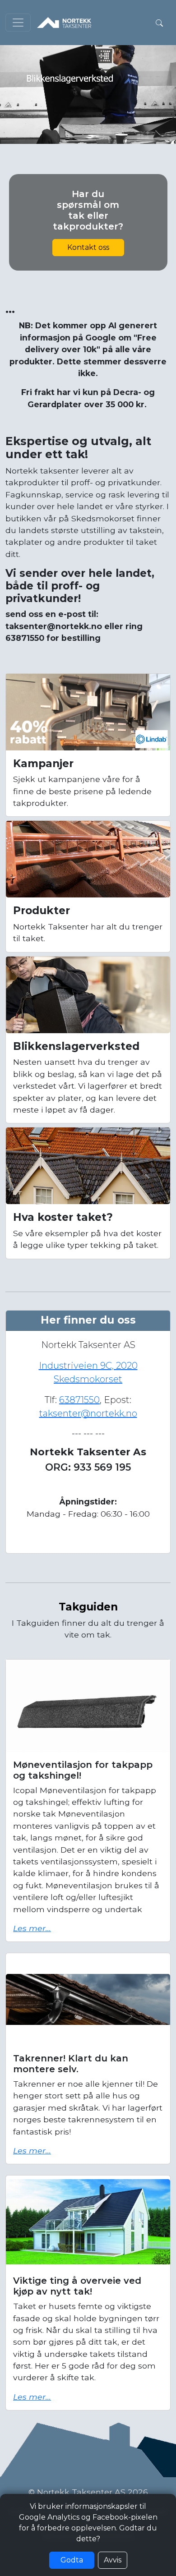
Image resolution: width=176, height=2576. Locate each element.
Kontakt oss (88, 247)
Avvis (113, 2560)
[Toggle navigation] (18, 23)
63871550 (79, 1400)
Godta (72, 2560)
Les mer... (32, 1928)
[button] (159, 23)
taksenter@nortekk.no (88, 1413)
